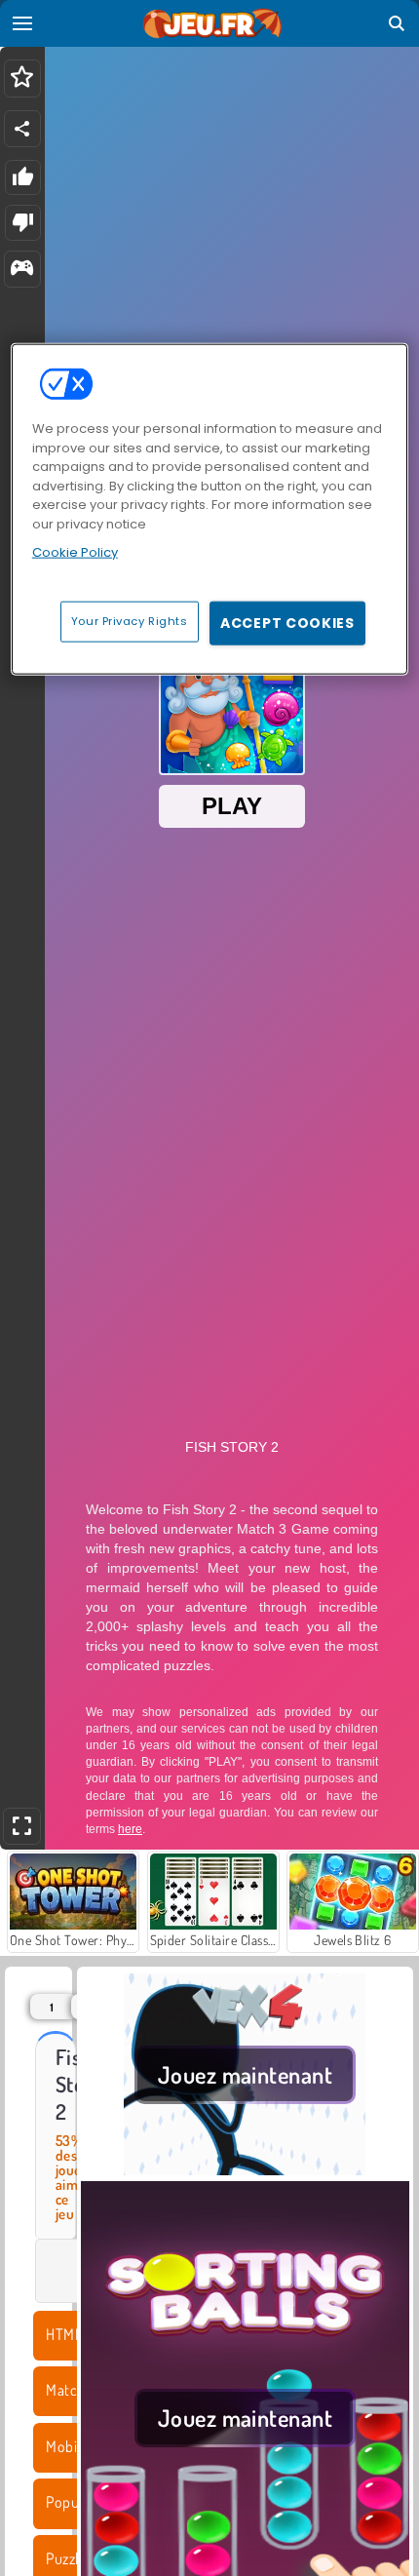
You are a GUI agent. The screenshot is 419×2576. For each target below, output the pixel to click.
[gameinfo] (22, 270)
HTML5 (68, 2334)
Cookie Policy (75, 552)
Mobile (67, 2446)
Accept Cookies (287, 622)
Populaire (76, 2502)
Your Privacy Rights (130, 620)
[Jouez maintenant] (245, 2169)
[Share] (22, 129)
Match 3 (71, 2390)
